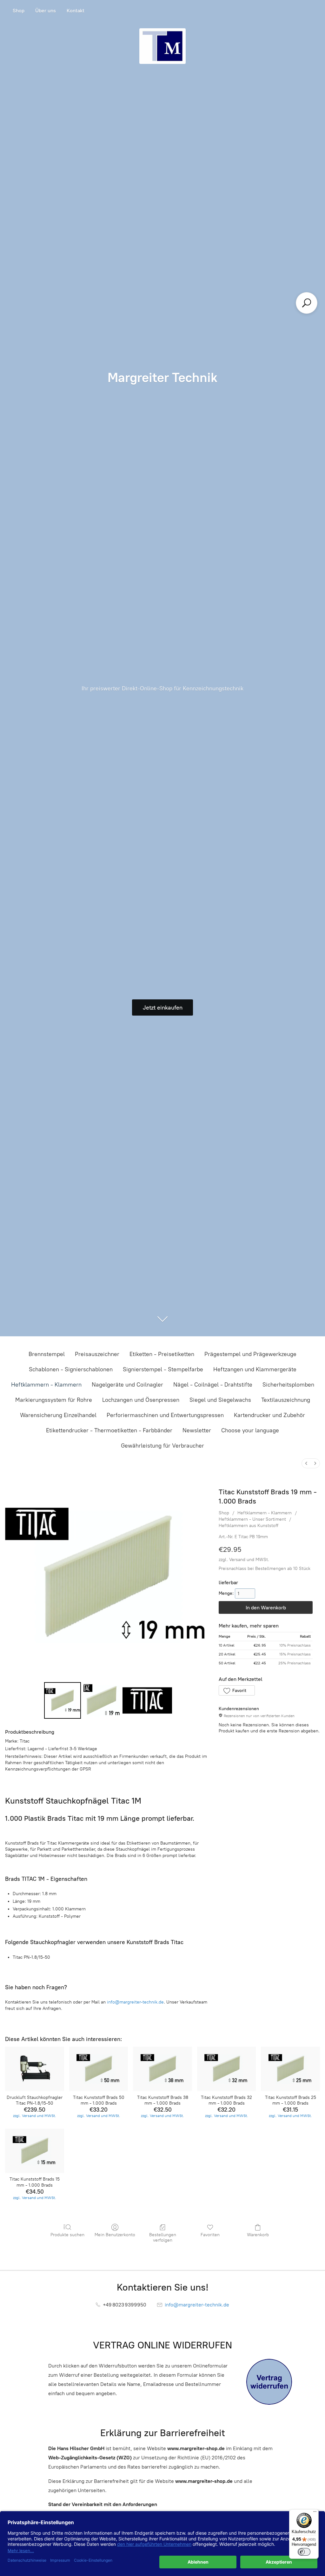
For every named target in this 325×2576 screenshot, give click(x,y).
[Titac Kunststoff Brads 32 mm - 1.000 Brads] (227, 2069)
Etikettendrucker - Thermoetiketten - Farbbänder (109, 1430)
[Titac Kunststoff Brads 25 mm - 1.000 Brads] (290, 2069)
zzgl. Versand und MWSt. (244, 1560)
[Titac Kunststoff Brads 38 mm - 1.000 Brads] (162, 2069)
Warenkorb (258, 2235)
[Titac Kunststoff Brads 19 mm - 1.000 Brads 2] (147, 1700)
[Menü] (315, 2513)
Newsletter (197, 1430)
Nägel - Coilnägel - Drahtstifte (213, 1385)
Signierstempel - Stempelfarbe (163, 1369)
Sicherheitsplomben (288, 1385)
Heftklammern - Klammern (46, 1385)
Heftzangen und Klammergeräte (255, 1369)
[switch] (304, 2552)
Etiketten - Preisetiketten (162, 1354)
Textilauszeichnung (286, 1400)
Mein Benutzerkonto (115, 2235)
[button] (237, 1690)
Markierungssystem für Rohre (54, 1400)
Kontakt (76, 11)
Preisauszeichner (97, 1354)
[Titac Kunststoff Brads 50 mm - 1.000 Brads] (99, 2069)
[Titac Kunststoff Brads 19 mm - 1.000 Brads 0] (62, 1700)
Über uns (46, 11)
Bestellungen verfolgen (163, 2237)
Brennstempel (47, 1354)
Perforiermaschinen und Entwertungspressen (165, 1415)
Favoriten (210, 2235)
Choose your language (250, 1430)
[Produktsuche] (307, 303)
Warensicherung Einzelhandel (58, 1415)
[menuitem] (306, 1463)
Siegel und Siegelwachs (220, 1400)
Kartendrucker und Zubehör (269, 1415)
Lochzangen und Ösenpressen (141, 1400)
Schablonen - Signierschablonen (71, 1369)
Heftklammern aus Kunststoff (249, 1526)
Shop (19, 11)
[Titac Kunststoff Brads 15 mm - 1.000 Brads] (35, 2151)
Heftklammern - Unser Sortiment (252, 1519)
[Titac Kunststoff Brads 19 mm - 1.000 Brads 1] (102, 1700)
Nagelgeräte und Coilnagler (127, 1385)
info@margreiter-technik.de (135, 2002)
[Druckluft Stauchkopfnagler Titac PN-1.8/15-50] (35, 2069)
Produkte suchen (67, 2235)
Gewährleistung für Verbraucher (162, 1446)
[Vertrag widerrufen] (269, 2382)
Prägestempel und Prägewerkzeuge (250, 1354)
